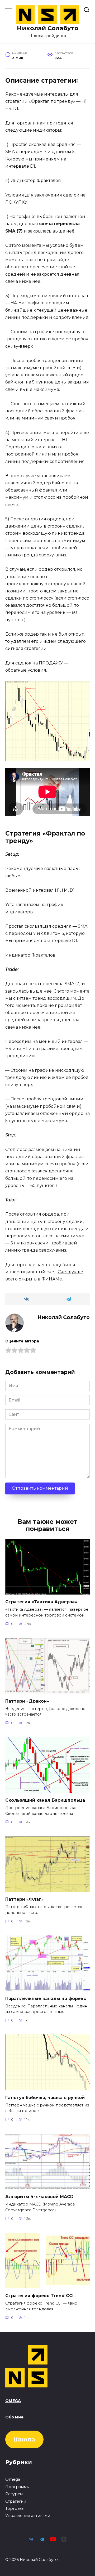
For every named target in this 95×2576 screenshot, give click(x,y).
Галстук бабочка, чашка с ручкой (45, 2097)
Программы (17, 2487)
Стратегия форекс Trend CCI (39, 2296)
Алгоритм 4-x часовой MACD (39, 2197)
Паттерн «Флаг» (24, 1899)
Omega (13, 2479)
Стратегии (16, 2501)
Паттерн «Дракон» (27, 1701)
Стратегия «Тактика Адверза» (41, 1602)
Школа (24, 2439)
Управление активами (28, 2516)
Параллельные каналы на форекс (46, 1998)
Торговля (15, 2508)
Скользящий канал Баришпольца (45, 1800)
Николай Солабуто (48, 28)
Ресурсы (14, 2494)
